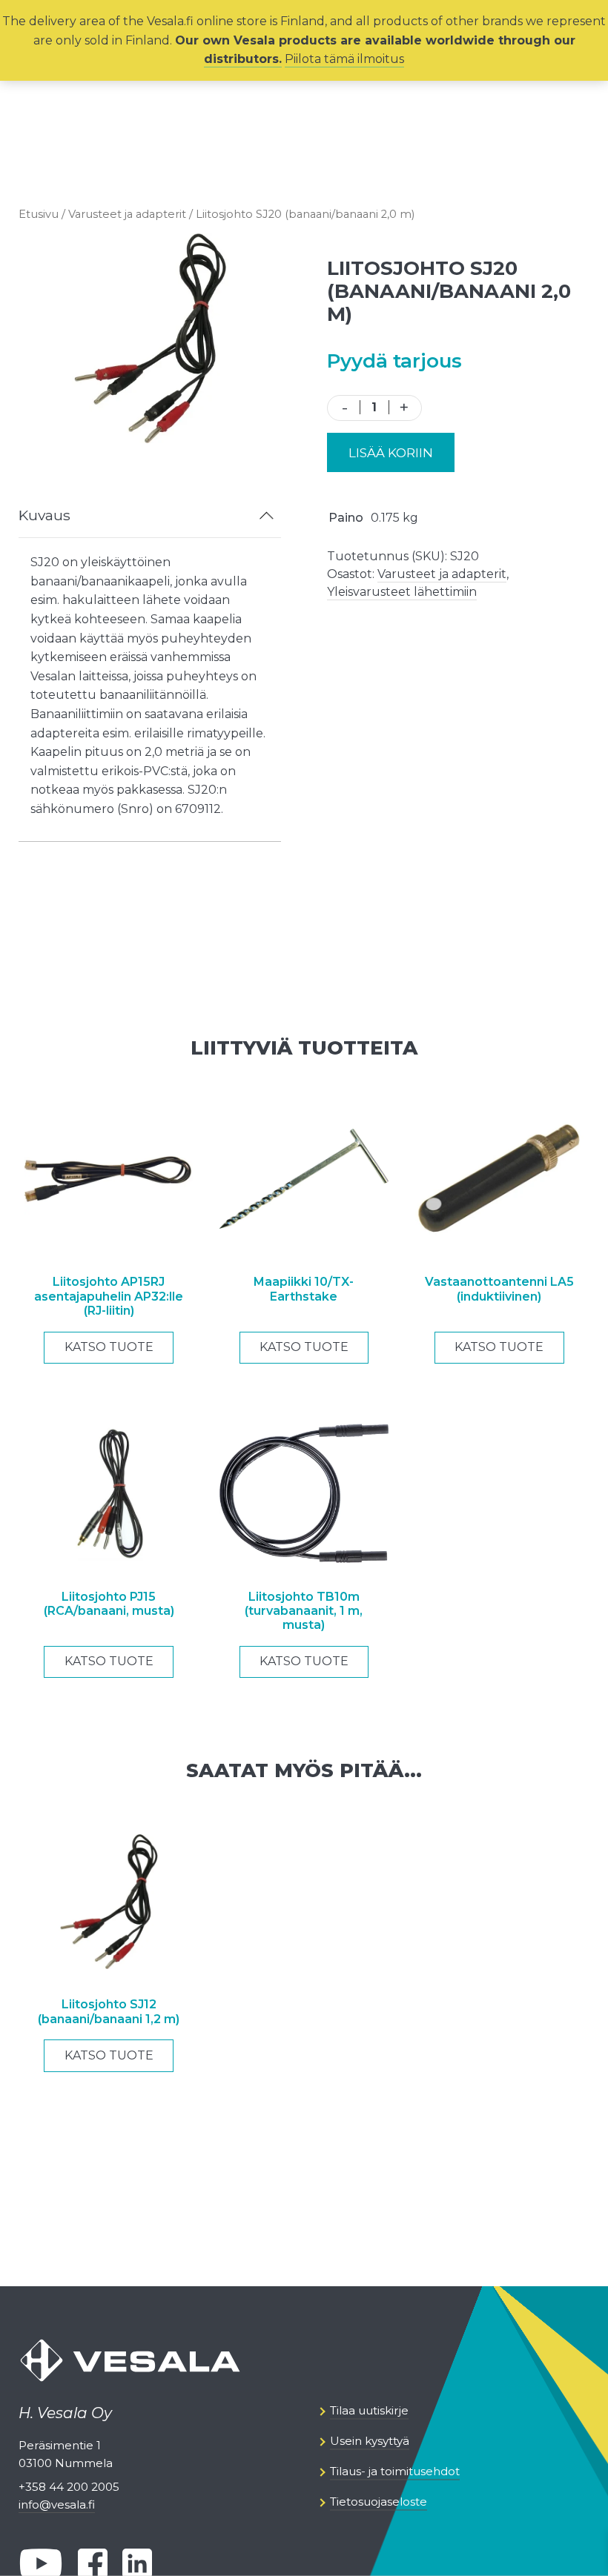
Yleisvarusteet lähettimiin (402, 592)
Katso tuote (109, 1347)
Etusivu (39, 214)
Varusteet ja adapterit (127, 214)
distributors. (243, 59)
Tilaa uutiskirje (369, 2410)
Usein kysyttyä (370, 2441)
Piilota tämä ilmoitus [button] (344, 59)
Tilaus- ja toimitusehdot (395, 2471)
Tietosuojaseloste (379, 2502)
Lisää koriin (391, 453)
